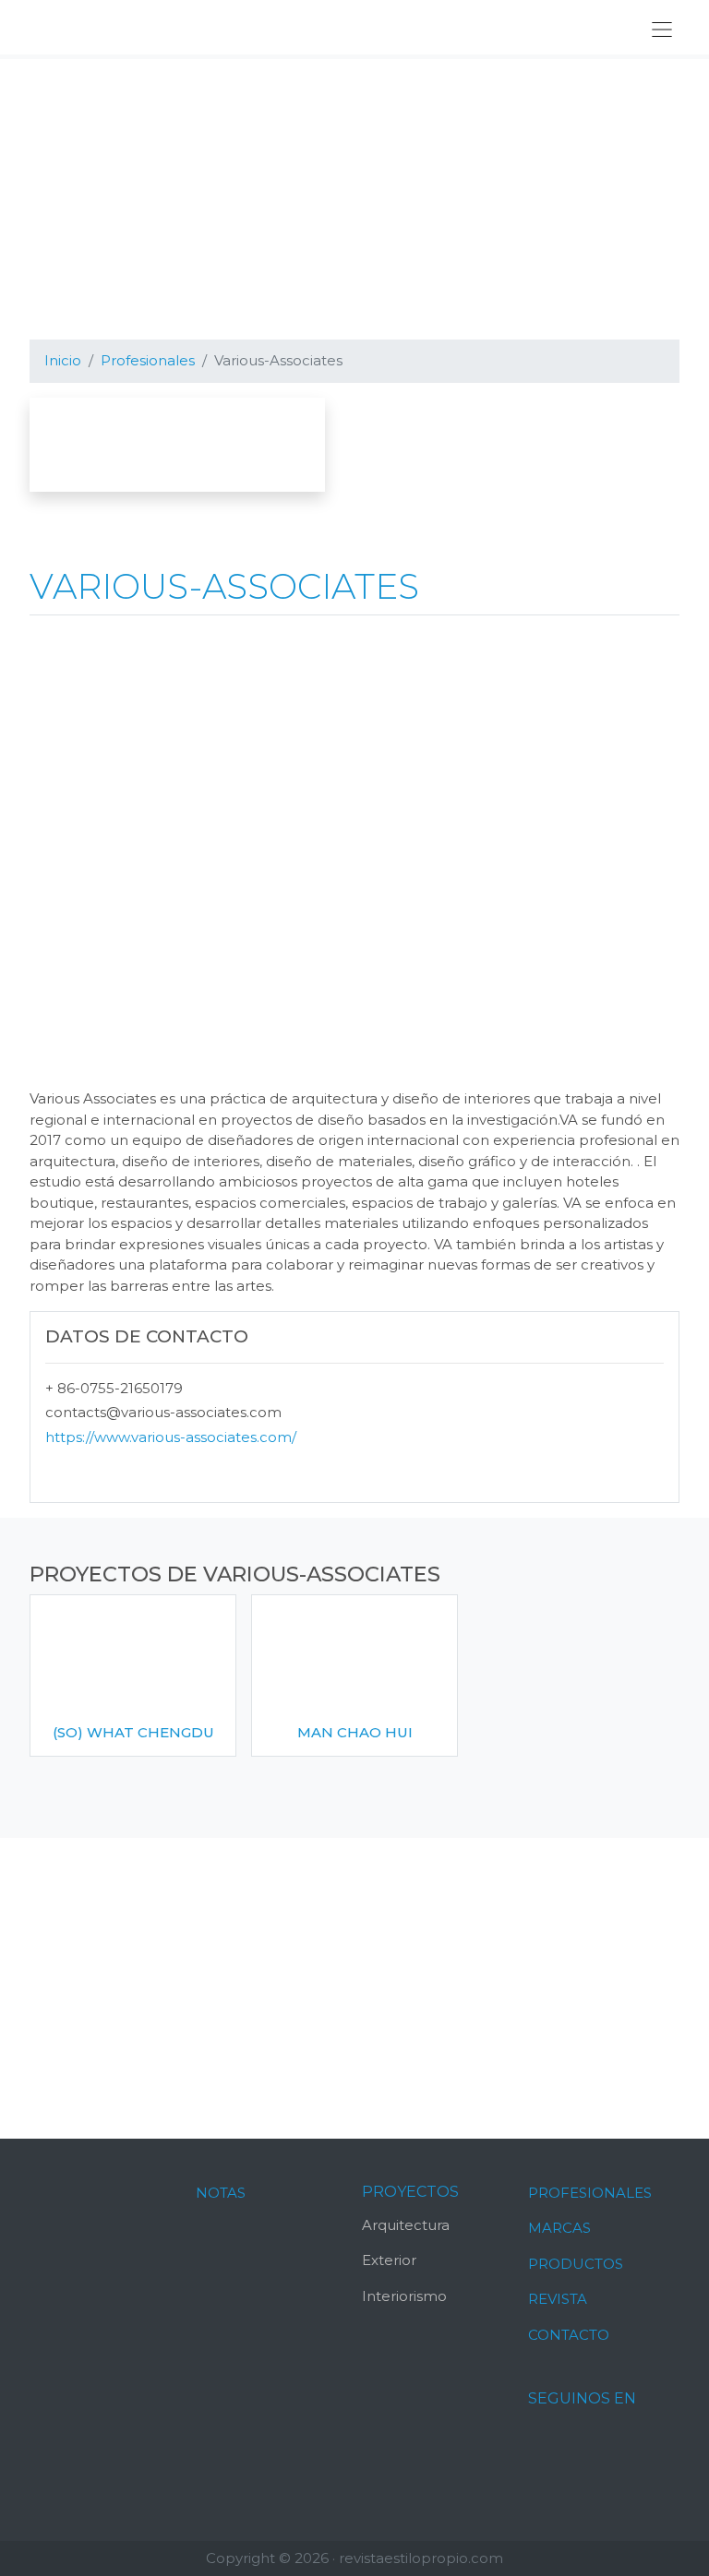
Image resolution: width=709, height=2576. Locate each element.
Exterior (389, 2260)
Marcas (559, 2228)
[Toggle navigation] (662, 30)
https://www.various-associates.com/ (171, 1437)
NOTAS (221, 2193)
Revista (558, 2299)
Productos (576, 2264)
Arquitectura (406, 2225)
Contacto (569, 2335)
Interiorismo (404, 2296)
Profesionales (590, 2193)
